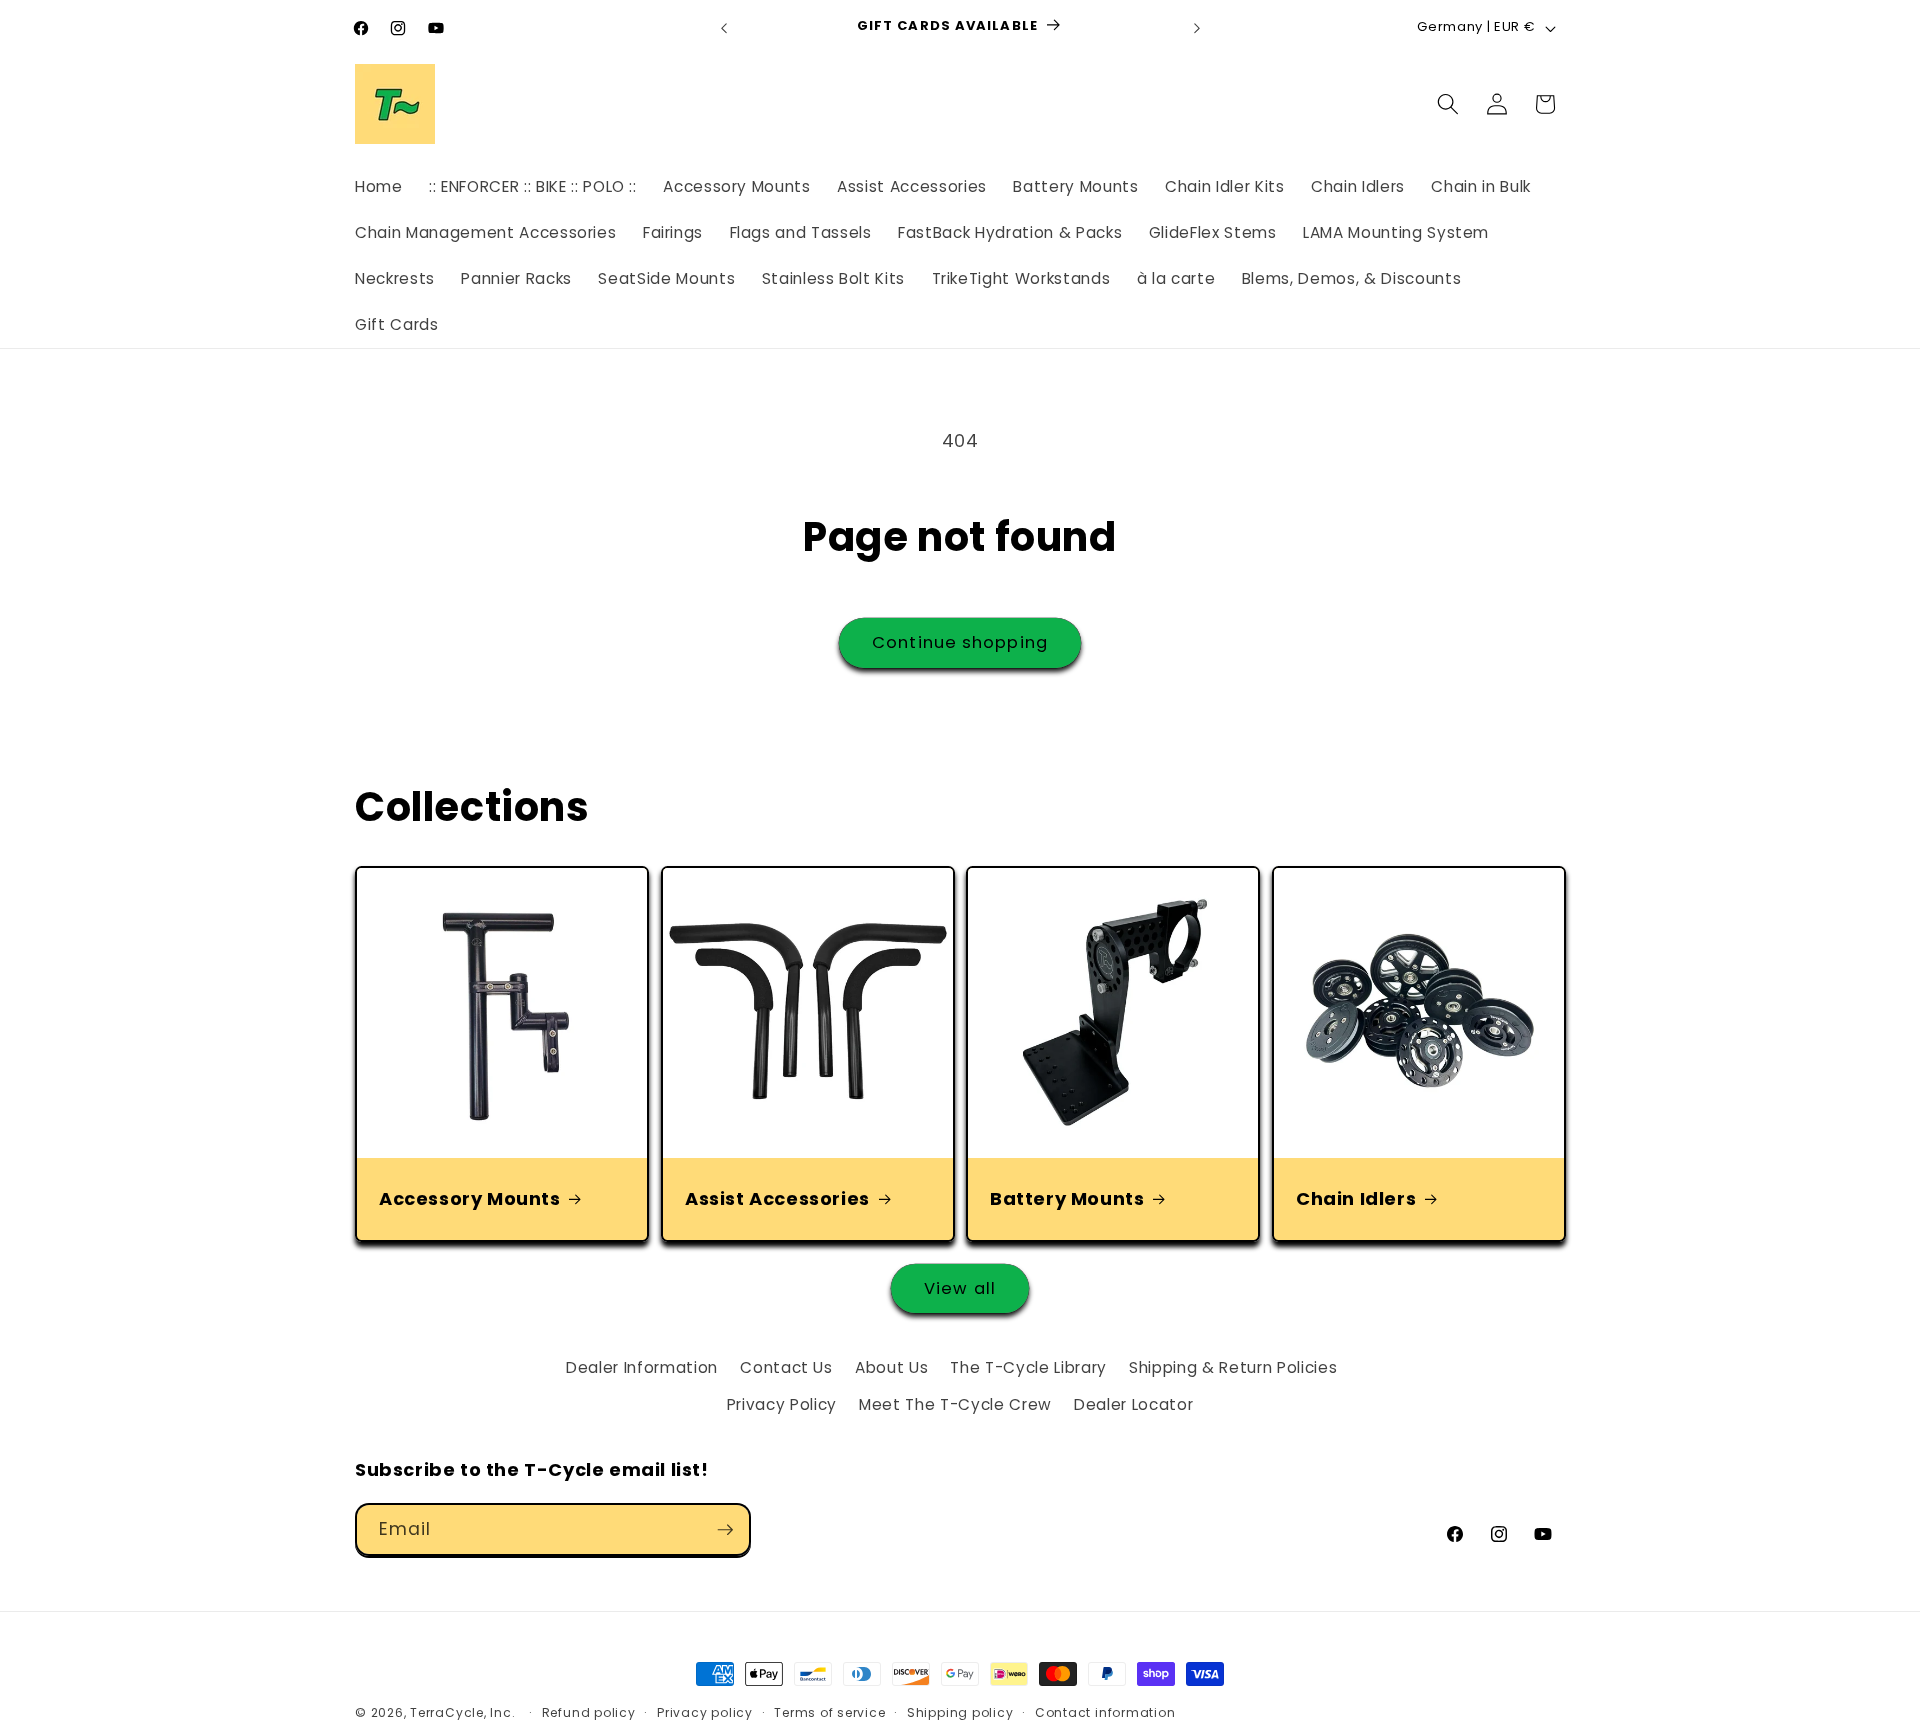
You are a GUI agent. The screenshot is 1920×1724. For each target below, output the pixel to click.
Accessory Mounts (470, 1198)
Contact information (1105, 1712)
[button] (1448, 104)
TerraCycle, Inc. (462, 1712)
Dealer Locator (1133, 1404)
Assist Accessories (777, 1198)
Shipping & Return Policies (1233, 1367)
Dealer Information (642, 1367)
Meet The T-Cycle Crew (955, 1404)
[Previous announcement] (724, 28)
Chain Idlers (1356, 1198)
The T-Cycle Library (1028, 1367)
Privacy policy (705, 1712)
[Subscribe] (725, 1530)
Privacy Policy (782, 1404)
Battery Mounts (1067, 1198)
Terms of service (829, 1712)
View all (960, 1288)
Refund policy (589, 1712)
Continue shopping (960, 642)
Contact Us (786, 1367)
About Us (891, 1367)
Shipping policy (960, 1712)
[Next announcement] (1197, 28)
